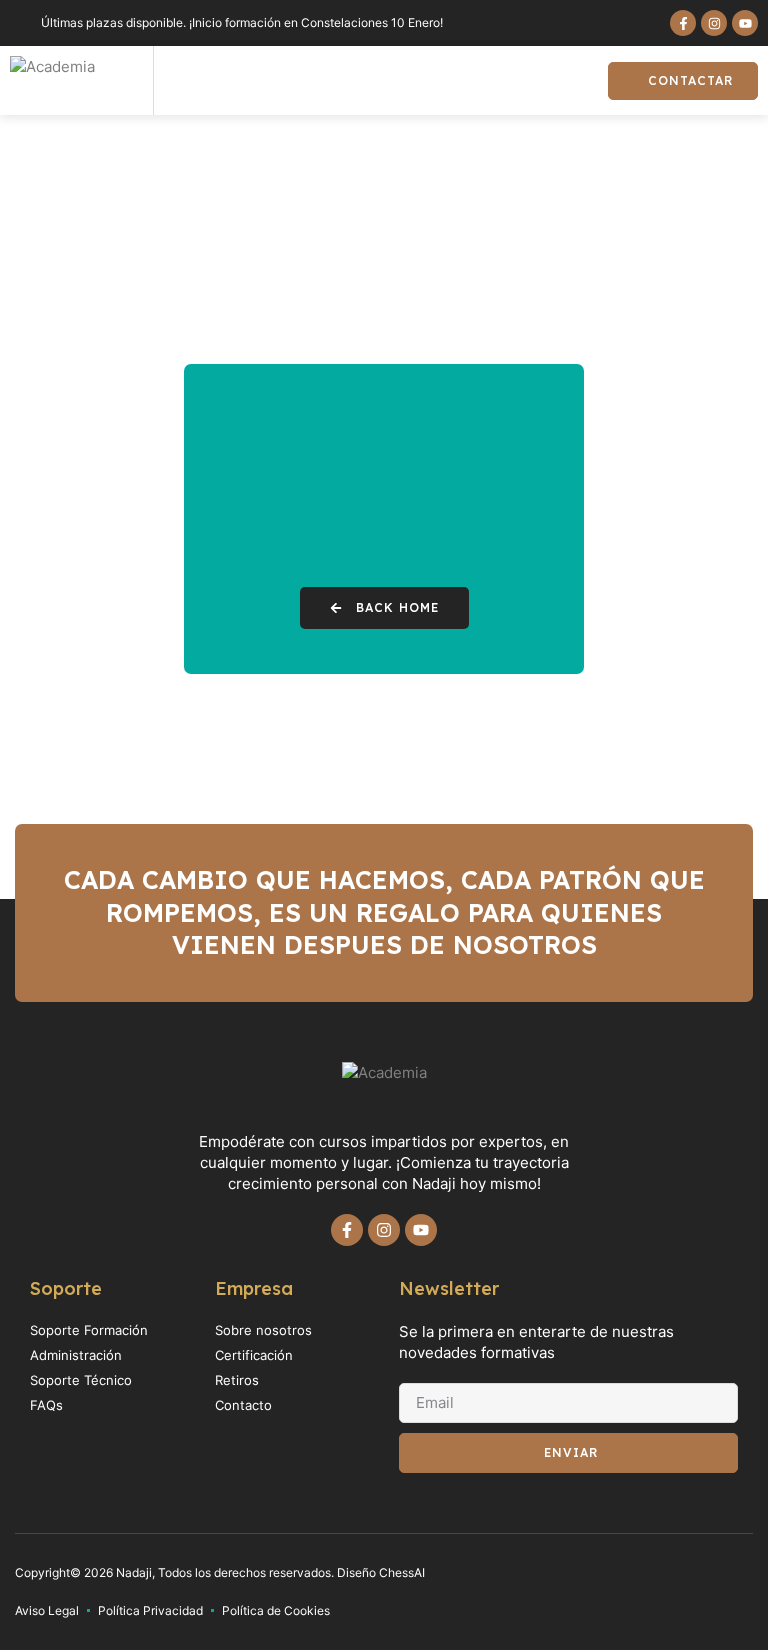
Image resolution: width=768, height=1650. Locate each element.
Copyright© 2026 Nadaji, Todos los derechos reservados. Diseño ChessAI (220, 1572)
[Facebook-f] (683, 23)
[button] (570, 81)
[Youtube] (745, 23)
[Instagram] (714, 23)
